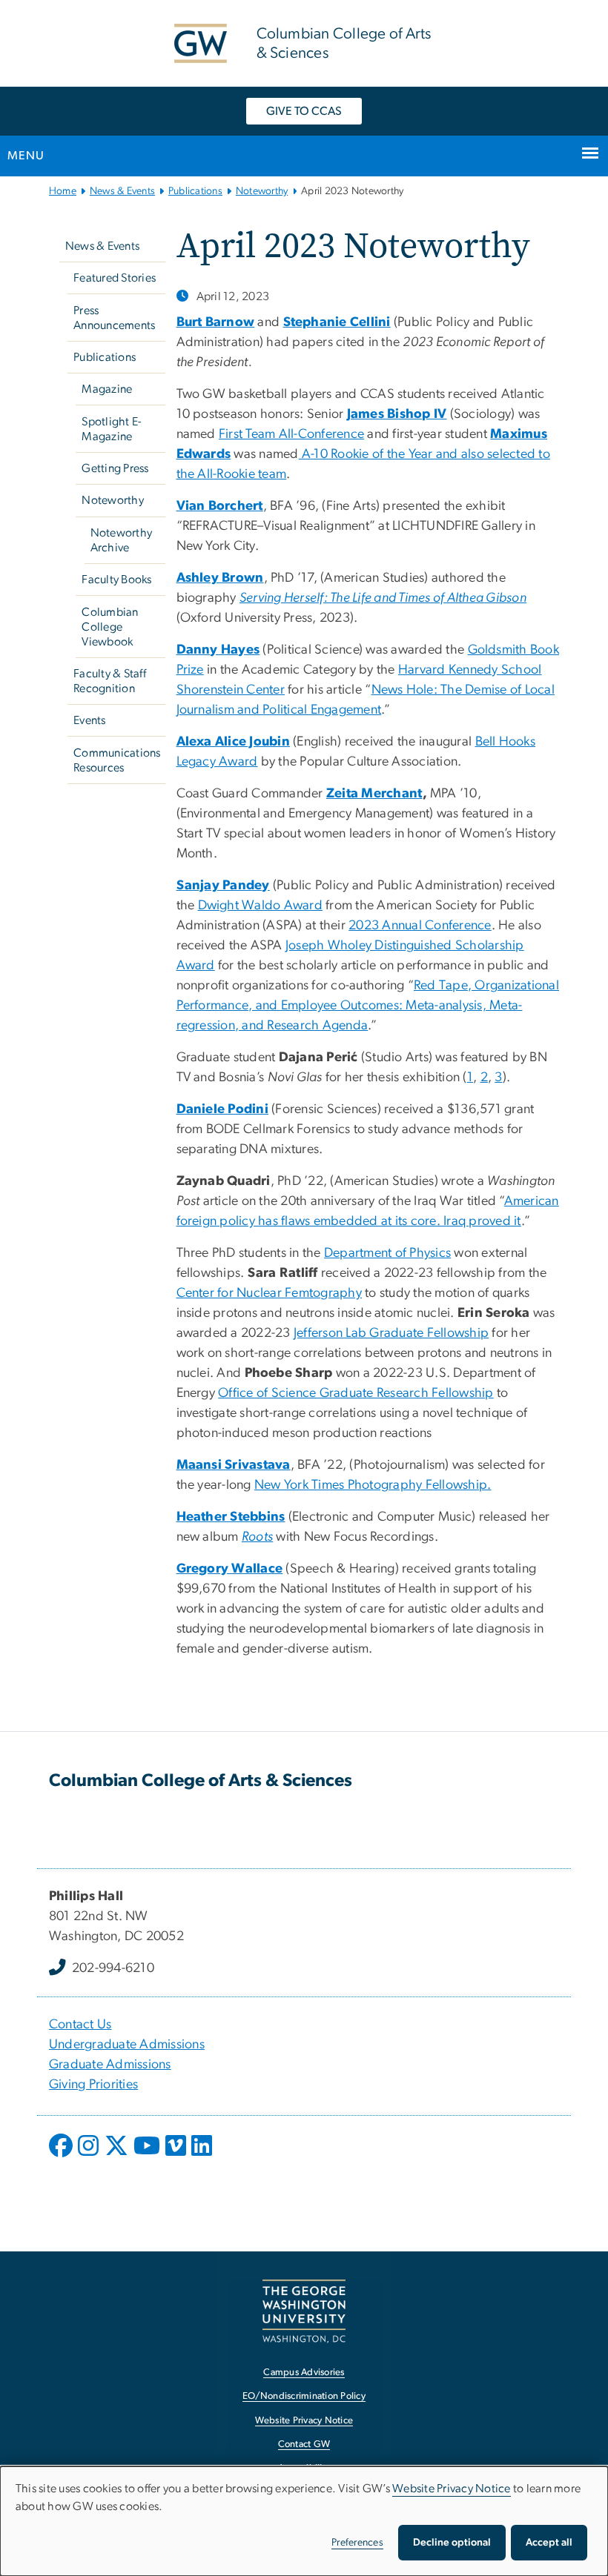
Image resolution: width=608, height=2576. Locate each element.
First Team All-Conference (291, 434)
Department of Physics (387, 1253)
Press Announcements (114, 318)
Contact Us (80, 2025)
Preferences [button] (357, 2543)
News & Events (122, 191)
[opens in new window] (62, 2157)
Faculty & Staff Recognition (110, 681)
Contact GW (304, 2444)
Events (90, 720)
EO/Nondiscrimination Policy (304, 2396)
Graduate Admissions (110, 2065)
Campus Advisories (304, 2373)
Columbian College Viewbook (110, 627)
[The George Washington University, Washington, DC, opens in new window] (304, 2311)
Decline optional (452, 2543)
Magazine (107, 389)
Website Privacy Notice (304, 2421)
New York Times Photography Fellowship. (373, 1485)
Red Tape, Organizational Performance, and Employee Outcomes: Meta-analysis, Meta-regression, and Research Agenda (368, 1006)
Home (63, 191)
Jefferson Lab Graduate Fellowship (391, 1333)
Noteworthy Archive (122, 540)
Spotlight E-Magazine (111, 429)
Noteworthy (262, 191)
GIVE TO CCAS (304, 111)
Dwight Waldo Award (261, 906)
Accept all (549, 2543)
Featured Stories (115, 278)
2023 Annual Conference (420, 926)
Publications (195, 191)
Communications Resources (117, 760)
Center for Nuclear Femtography (270, 1293)
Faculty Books (116, 580)
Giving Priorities (93, 2085)
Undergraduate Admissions (127, 2045)
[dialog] (304, 2521)
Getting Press (115, 468)
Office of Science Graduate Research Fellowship (356, 1393)
